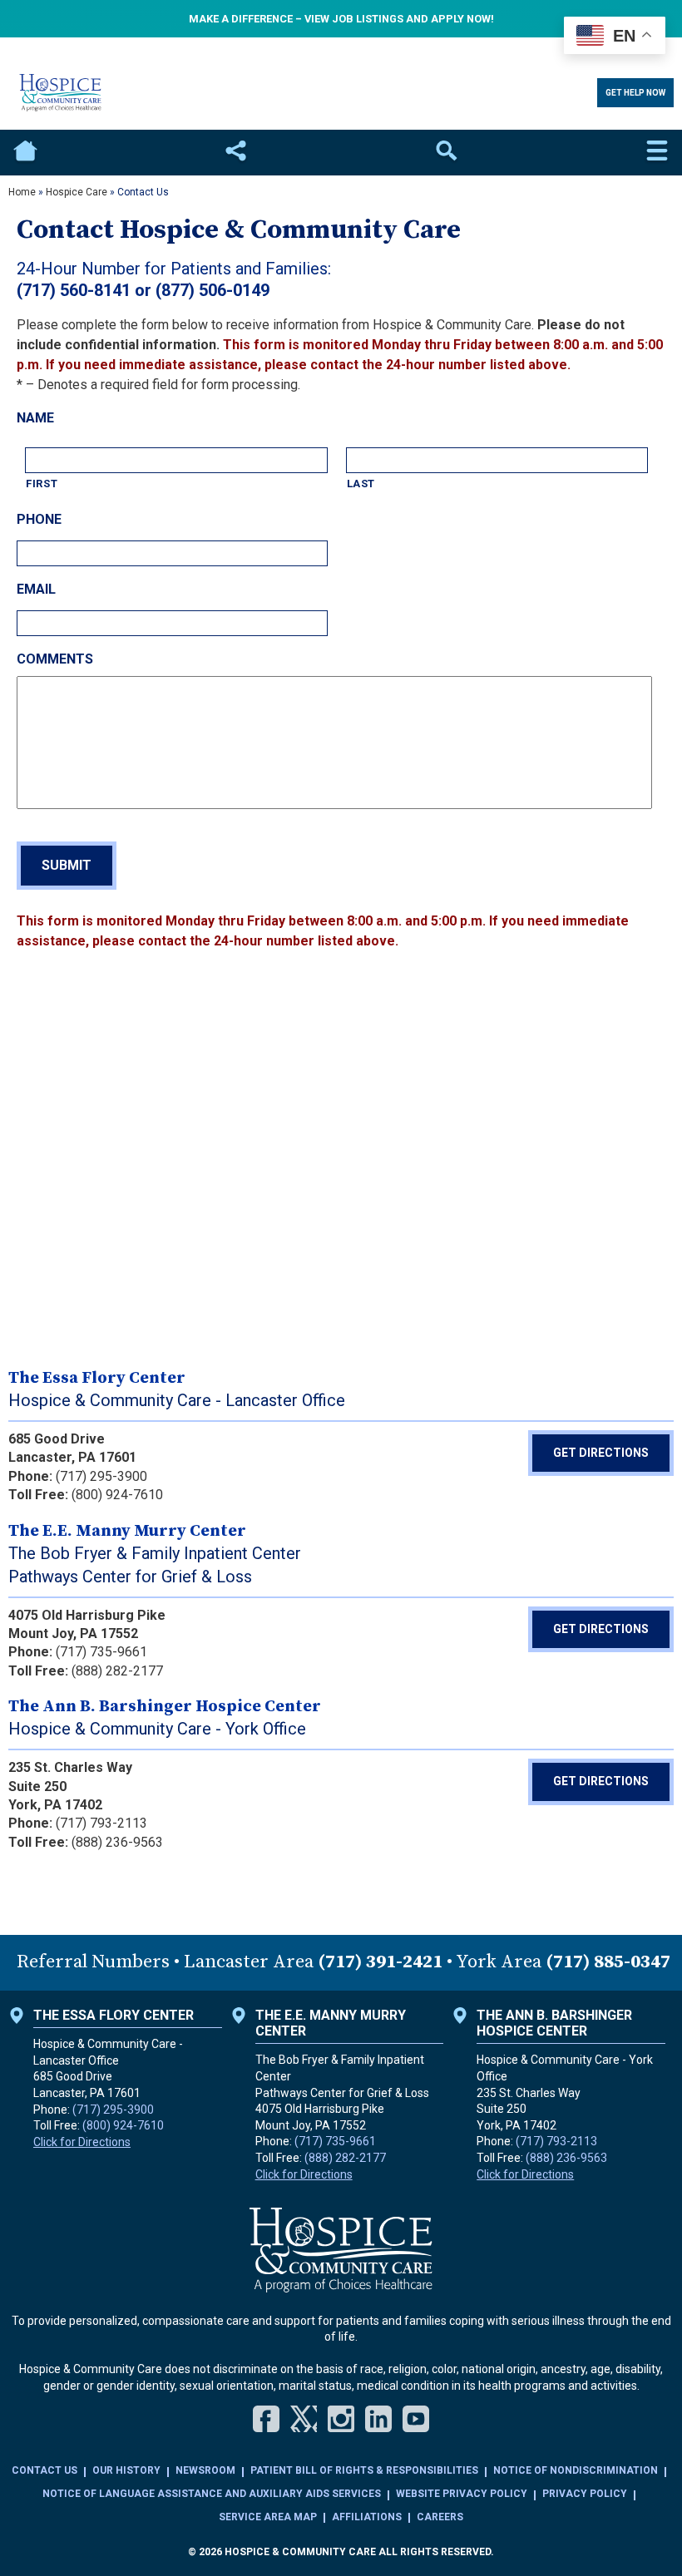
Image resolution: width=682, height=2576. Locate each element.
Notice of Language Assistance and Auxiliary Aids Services (212, 2494)
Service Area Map (268, 2517)
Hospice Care (77, 192)
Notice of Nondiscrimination (576, 2470)
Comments (55, 659)
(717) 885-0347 (608, 1962)
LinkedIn (378, 2419)
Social (235, 153)
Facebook (266, 2419)
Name (35, 418)
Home (25, 153)
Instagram (341, 2419)
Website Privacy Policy (462, 2494)
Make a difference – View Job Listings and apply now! (341, 19)
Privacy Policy (585, 2494)
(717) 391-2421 (380, 1962)
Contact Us (44, 2470)
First (42, 484)
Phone (39, 519)
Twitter (304, 2419)
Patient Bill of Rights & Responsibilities (364, 2470)
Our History (126, 2470)
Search (447, 153)
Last (361, 484)
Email (36, 589)
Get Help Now (635, 93)
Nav (657, 153)
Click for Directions (82, 2142)
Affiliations (367, 2517)
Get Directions (601, 1453)
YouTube (416, 2419)
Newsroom (205, 2470)
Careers (440, 2517)
